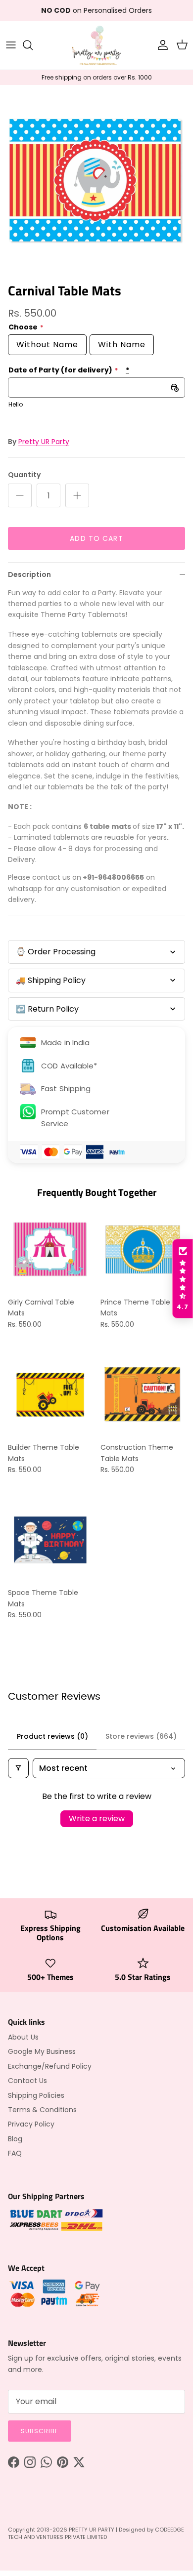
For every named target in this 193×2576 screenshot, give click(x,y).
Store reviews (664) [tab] (141, 1736)
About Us (23, 2037)
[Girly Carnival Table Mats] (50, 1249)
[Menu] (11, 45)
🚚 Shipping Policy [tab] (51, 980)
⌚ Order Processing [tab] (56, 952)
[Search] (33, 45)
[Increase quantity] (77, 495)
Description (29, 574)
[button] (183, 1279)
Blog (15, 2139)
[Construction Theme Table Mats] (143, 1395)
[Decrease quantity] (20, 495)
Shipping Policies (36, 2095)
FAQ (15, 2153)
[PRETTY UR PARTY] (96, 45)
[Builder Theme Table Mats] (50, 1395)
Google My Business (42, 2051)
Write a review (97, 1819)
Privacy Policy (31, 2124)
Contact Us (27, 2081)
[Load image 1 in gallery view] (96, 181)
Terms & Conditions (42, 2110)
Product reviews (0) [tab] (52, 1736)
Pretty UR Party (44, 442)
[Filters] (18, 1768)
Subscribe (40, 2431)
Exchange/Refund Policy (50, 2066)
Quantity (24, 475)
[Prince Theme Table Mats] (143, 1249)
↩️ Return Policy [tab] (47, 1009)
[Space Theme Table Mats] (50, 1540)
